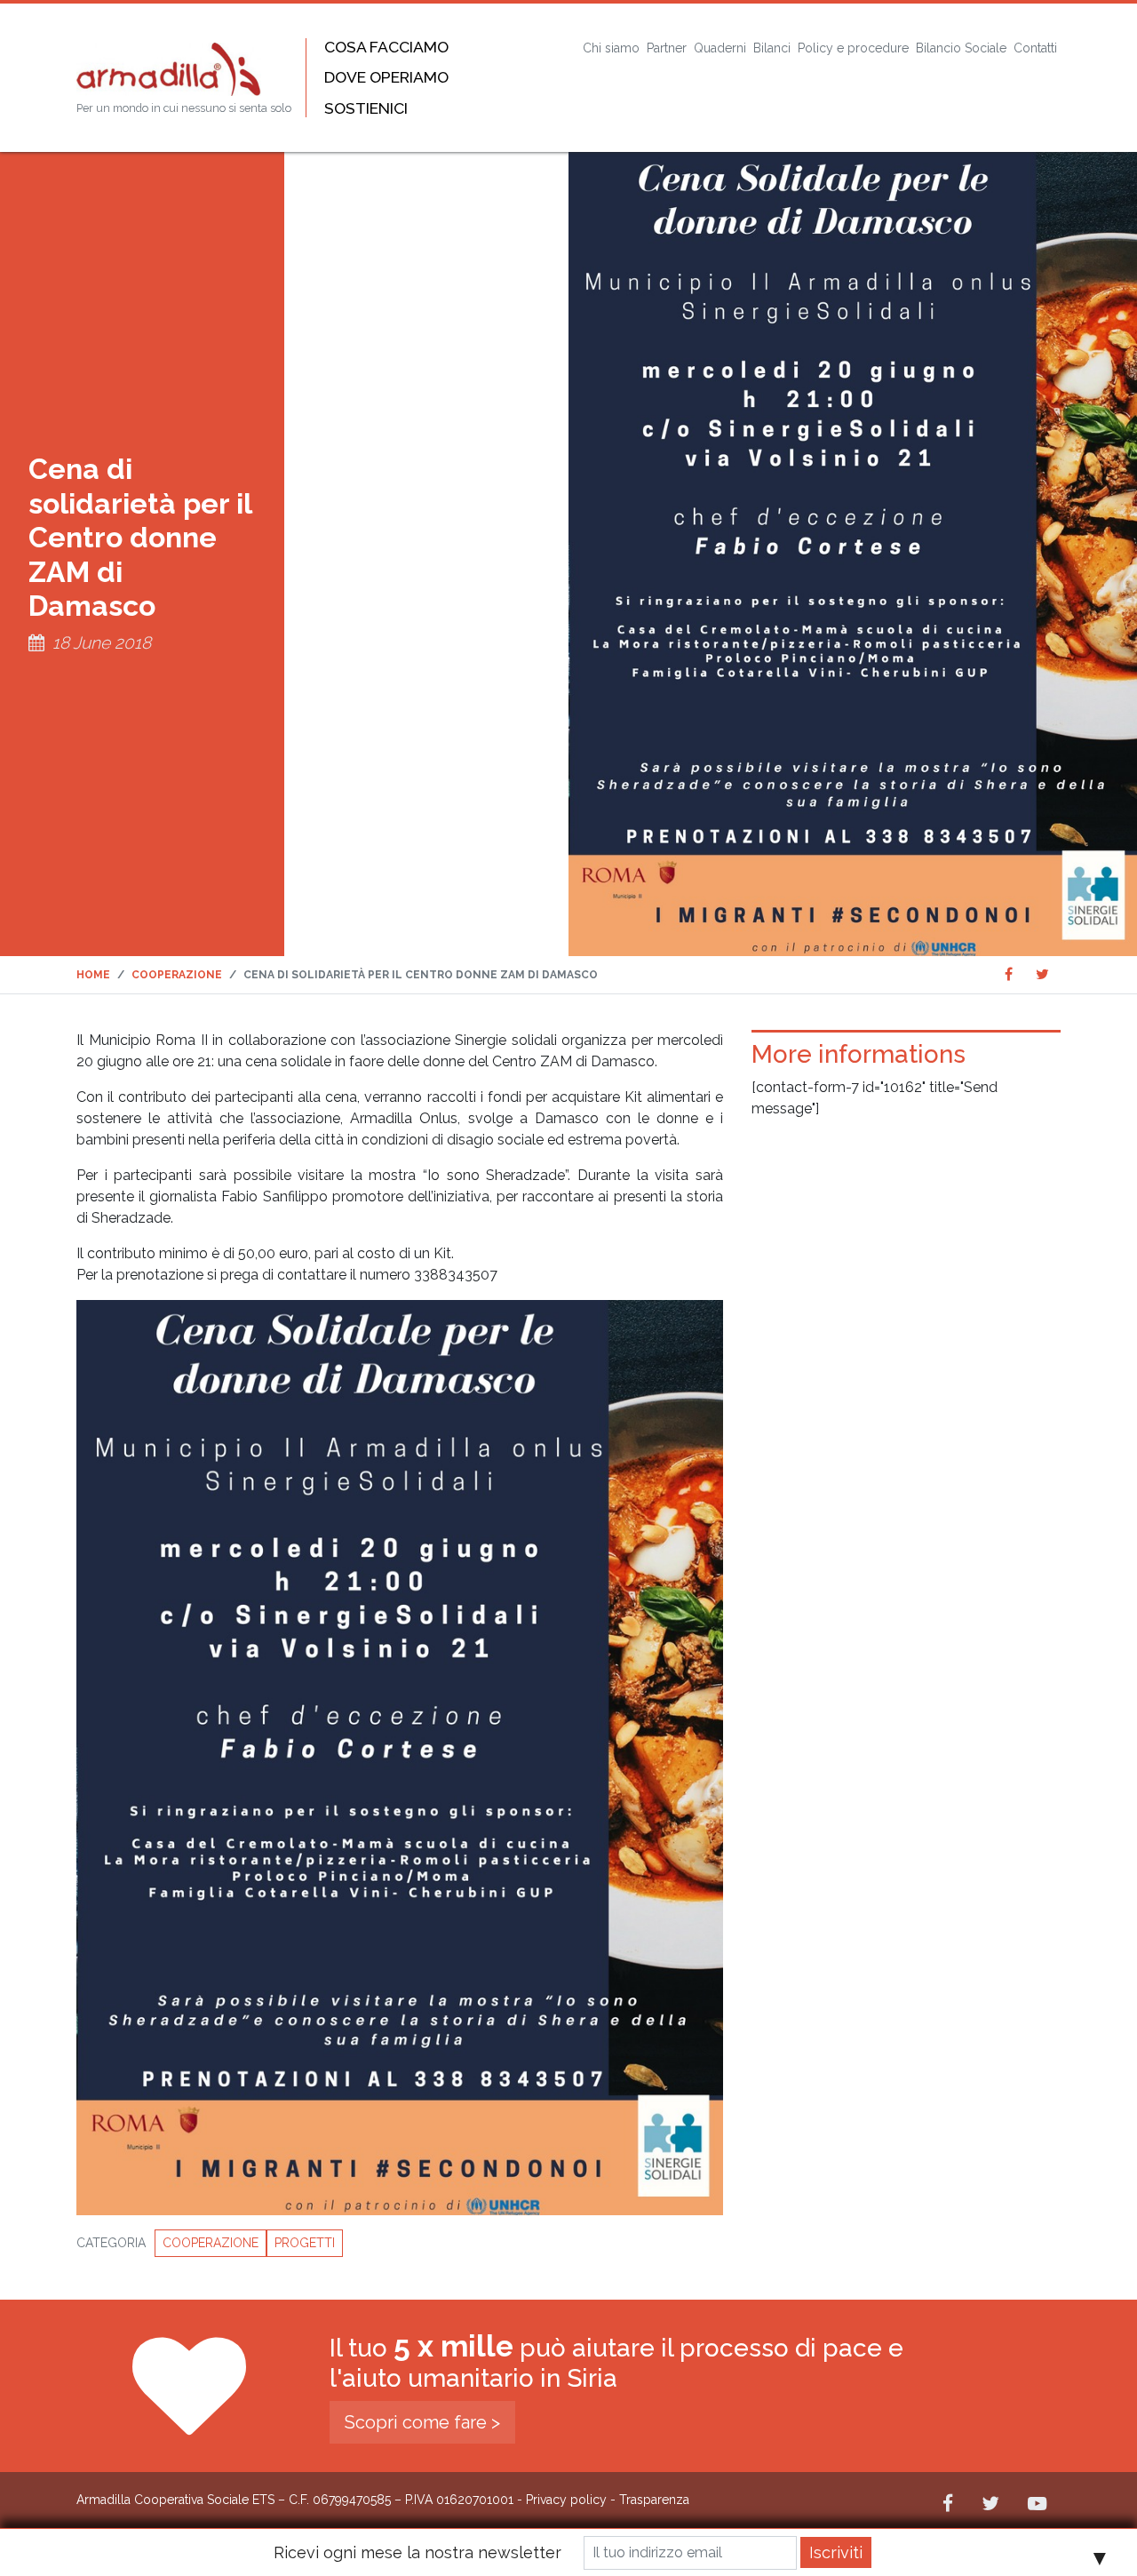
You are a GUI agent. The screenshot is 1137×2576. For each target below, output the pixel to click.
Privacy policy (566, 2500)
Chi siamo (611, 48)
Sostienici (366, 108)
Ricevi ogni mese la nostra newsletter (417, 2552)
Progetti (305, 2243)
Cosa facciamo (386, 47)
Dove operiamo (386, 77)
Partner (667, 48)
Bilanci (772, 48)
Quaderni (720, 48)
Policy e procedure (853, 48)
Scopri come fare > (422, 2422)
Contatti (1035, 48)
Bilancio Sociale (961, 48)
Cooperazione (211, 2243)
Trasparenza (654, 2500)
